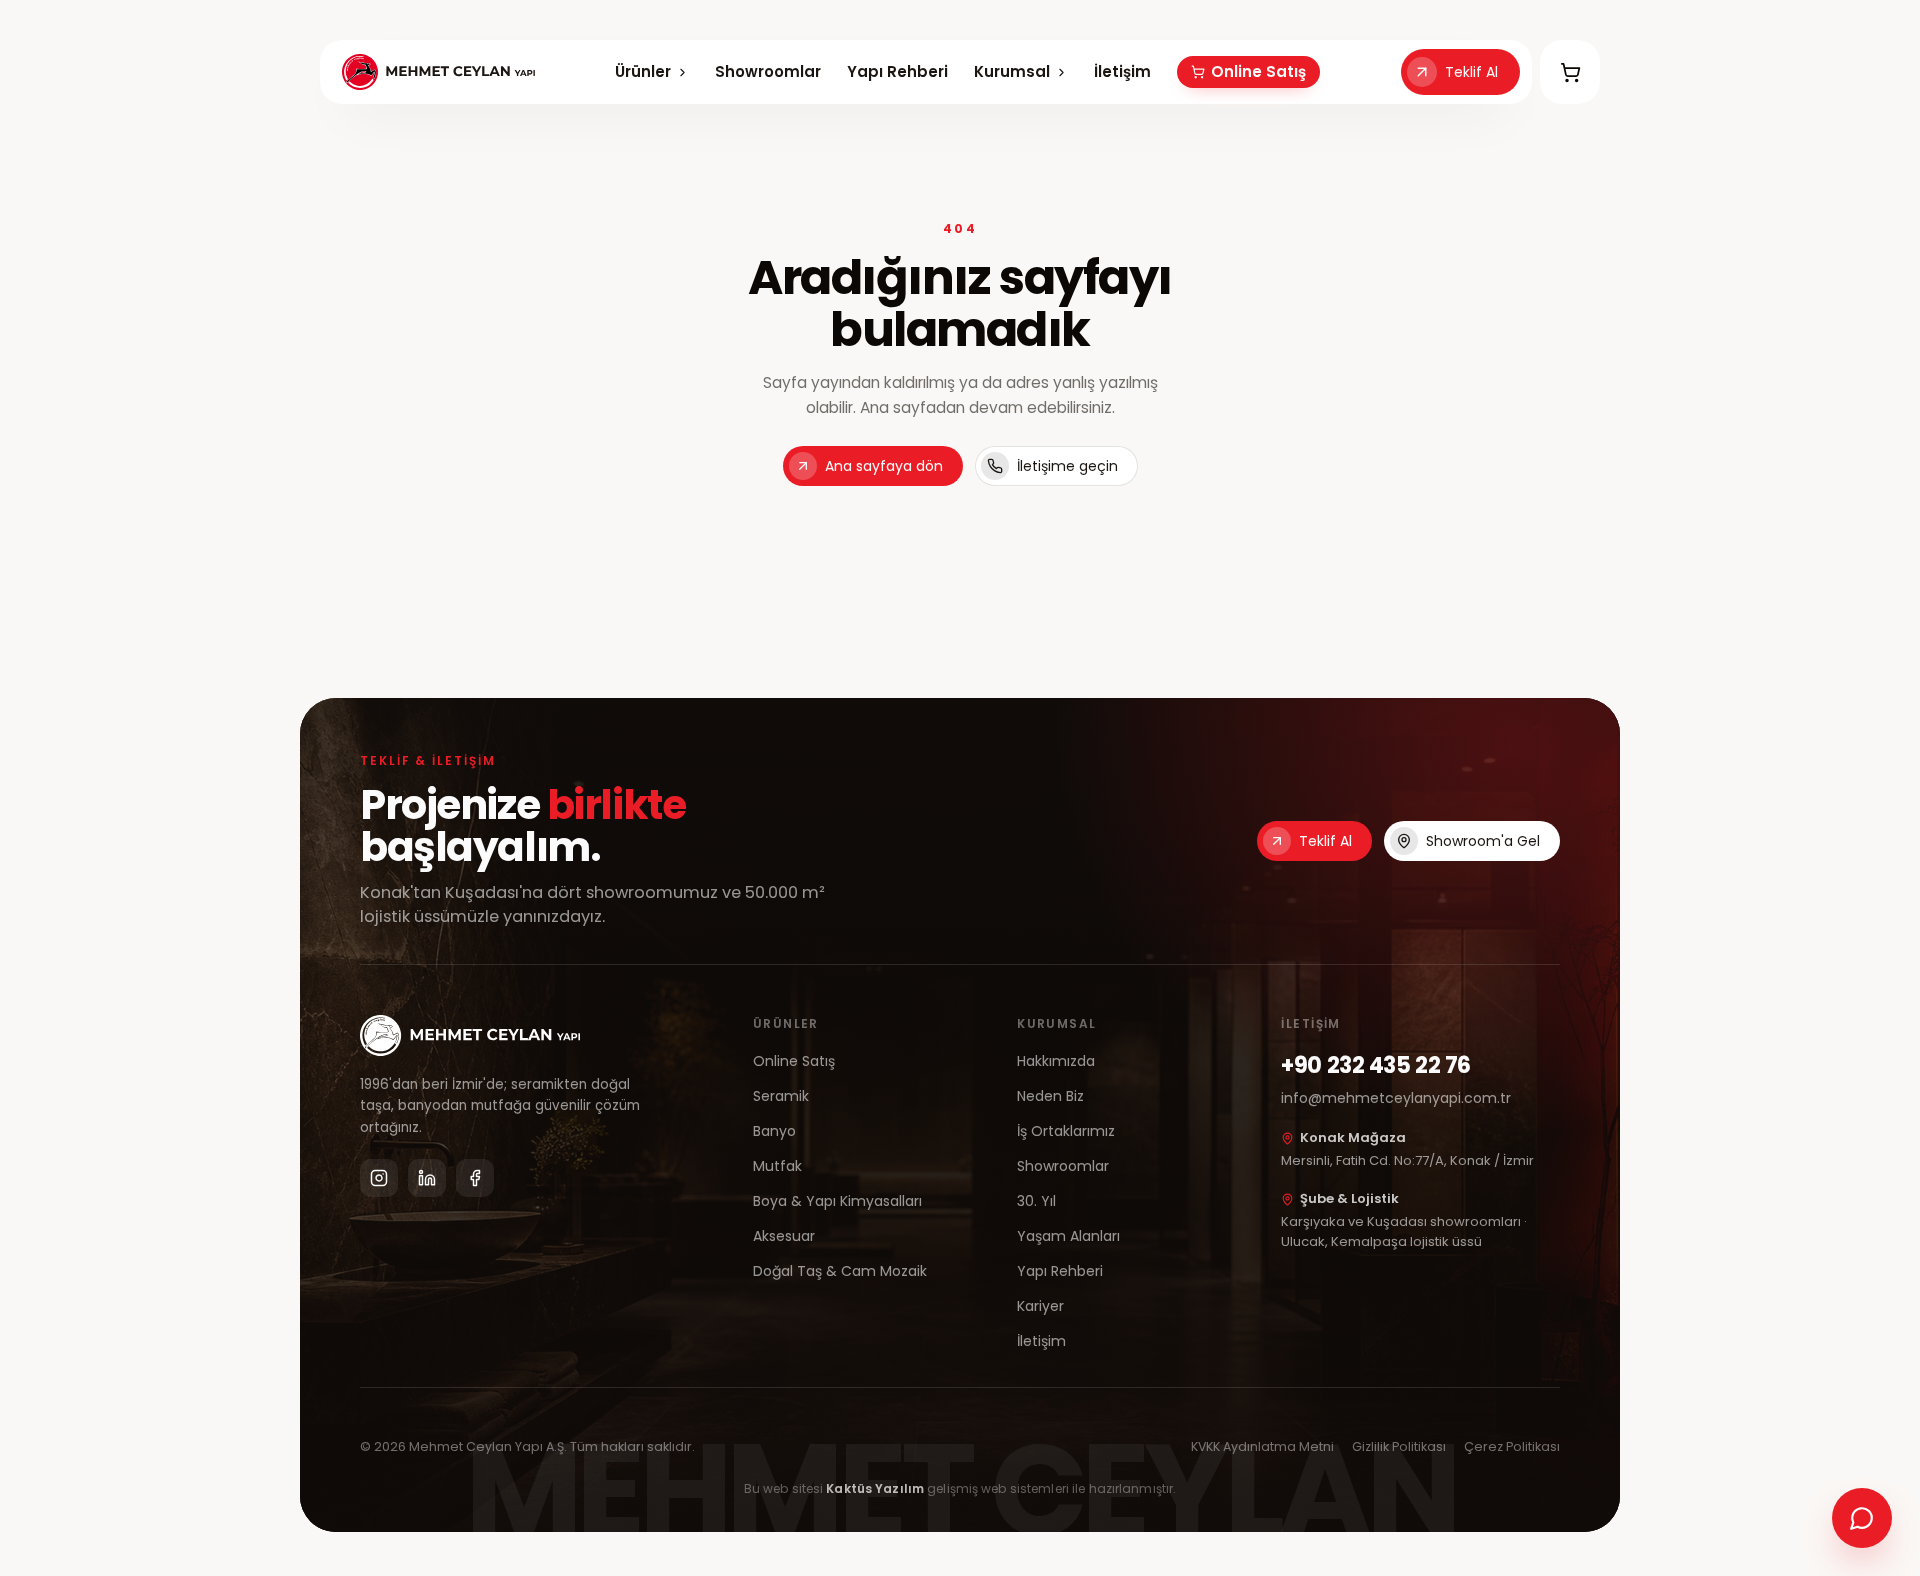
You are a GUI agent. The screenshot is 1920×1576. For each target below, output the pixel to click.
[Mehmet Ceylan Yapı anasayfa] (438, 72)
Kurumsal (1012, 72)
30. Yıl (1036, 1201)
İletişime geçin (1067, 466)
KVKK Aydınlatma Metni (1262, 1446)
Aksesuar (784, 1236)
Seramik (781, 1096)
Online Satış (1258, 71)
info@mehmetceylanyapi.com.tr (1396, 1098)
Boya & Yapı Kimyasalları (837, 1201)
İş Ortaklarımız (1066, 1131)
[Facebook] (475, 1178)
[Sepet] (1570, 72)
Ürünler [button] (643, 71)
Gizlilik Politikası (1399, 1446)
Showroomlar (768, 71)
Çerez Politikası (1512, 1446)
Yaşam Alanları (1068, 1236)
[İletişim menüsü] (1862, 1518)
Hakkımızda (1056, 1061)
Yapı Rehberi (897, 71)
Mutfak (777, 1166)
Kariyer (1040, 1306)
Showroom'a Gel (1483, 841)
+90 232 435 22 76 (1375, 1065)
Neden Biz (1050, 1096)
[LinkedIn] (427, 1178)
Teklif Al (1471, 72)
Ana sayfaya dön (884, 466)
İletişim (1122, 71)
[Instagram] (379, 1178)
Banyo (774, 1131)
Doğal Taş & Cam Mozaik (840, 1271)
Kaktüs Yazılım (875, 1488)
